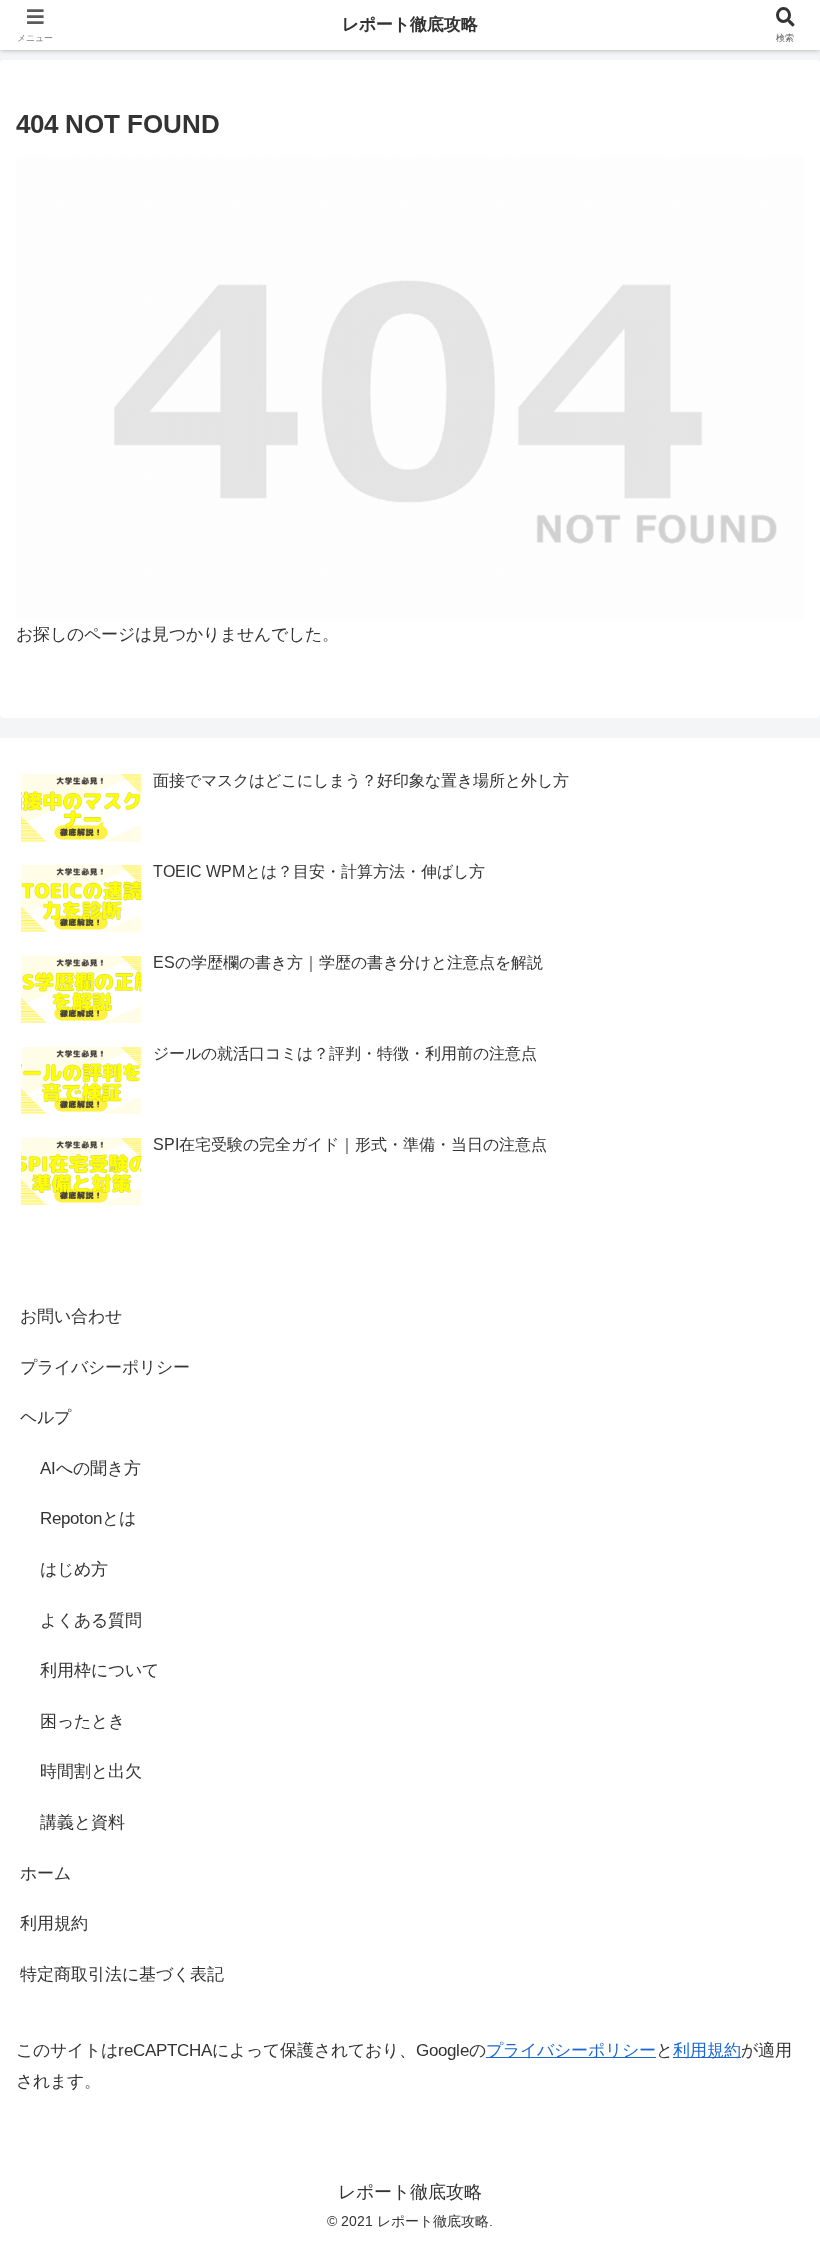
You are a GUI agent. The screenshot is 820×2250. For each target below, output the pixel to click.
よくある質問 (91, 1620)
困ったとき (82, 1721)
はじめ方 (74, 1569)
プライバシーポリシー (105, 1367)
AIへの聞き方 (90, 1468)
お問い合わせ (71, 1316)
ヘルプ (45, 1417)
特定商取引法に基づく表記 (122, 1974)
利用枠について (99, 1670)
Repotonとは (88, 1518)
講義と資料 (82, 1822)
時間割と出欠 (91, 1771)
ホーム (45, 1873)
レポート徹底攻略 (410, 24)
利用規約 (54, 1923)
